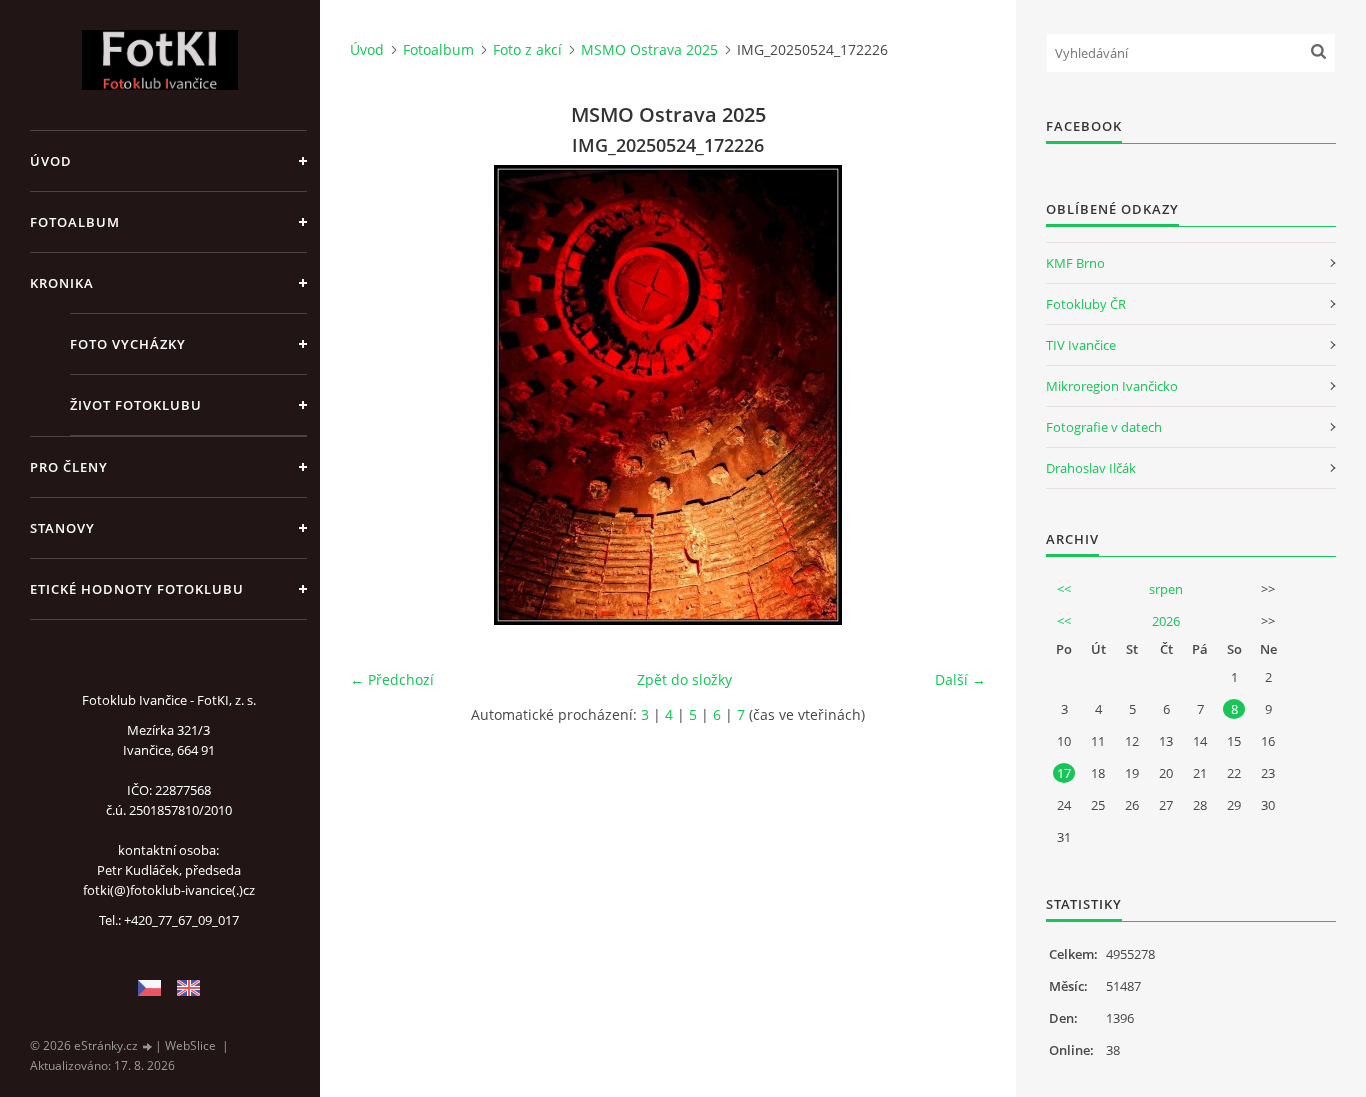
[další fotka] (953, 395)
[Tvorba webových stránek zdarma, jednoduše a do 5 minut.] (148, 1046)
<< (1064, 589)
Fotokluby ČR (1086, 304)
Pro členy (69, 467)
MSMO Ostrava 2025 (649, 49)
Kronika (62, 283)
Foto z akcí (527, 49)
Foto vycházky (128, 344)
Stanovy (62, 528)
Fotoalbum (75, 222)
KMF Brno (1075, 263)
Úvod (51, 161)
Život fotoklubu (136, 405)
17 (1064, 773)
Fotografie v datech (1104, 427)
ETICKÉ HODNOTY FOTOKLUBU (137, 589)
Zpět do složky (684, 679)
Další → (960, 679)
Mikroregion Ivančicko (1112, 386)
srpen (1166, 589)
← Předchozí (392, 679)
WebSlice (190, 1045)
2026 (1166, 621)
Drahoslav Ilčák (1091, 468)
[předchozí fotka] (382, 395)
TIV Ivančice (1081, 345)
